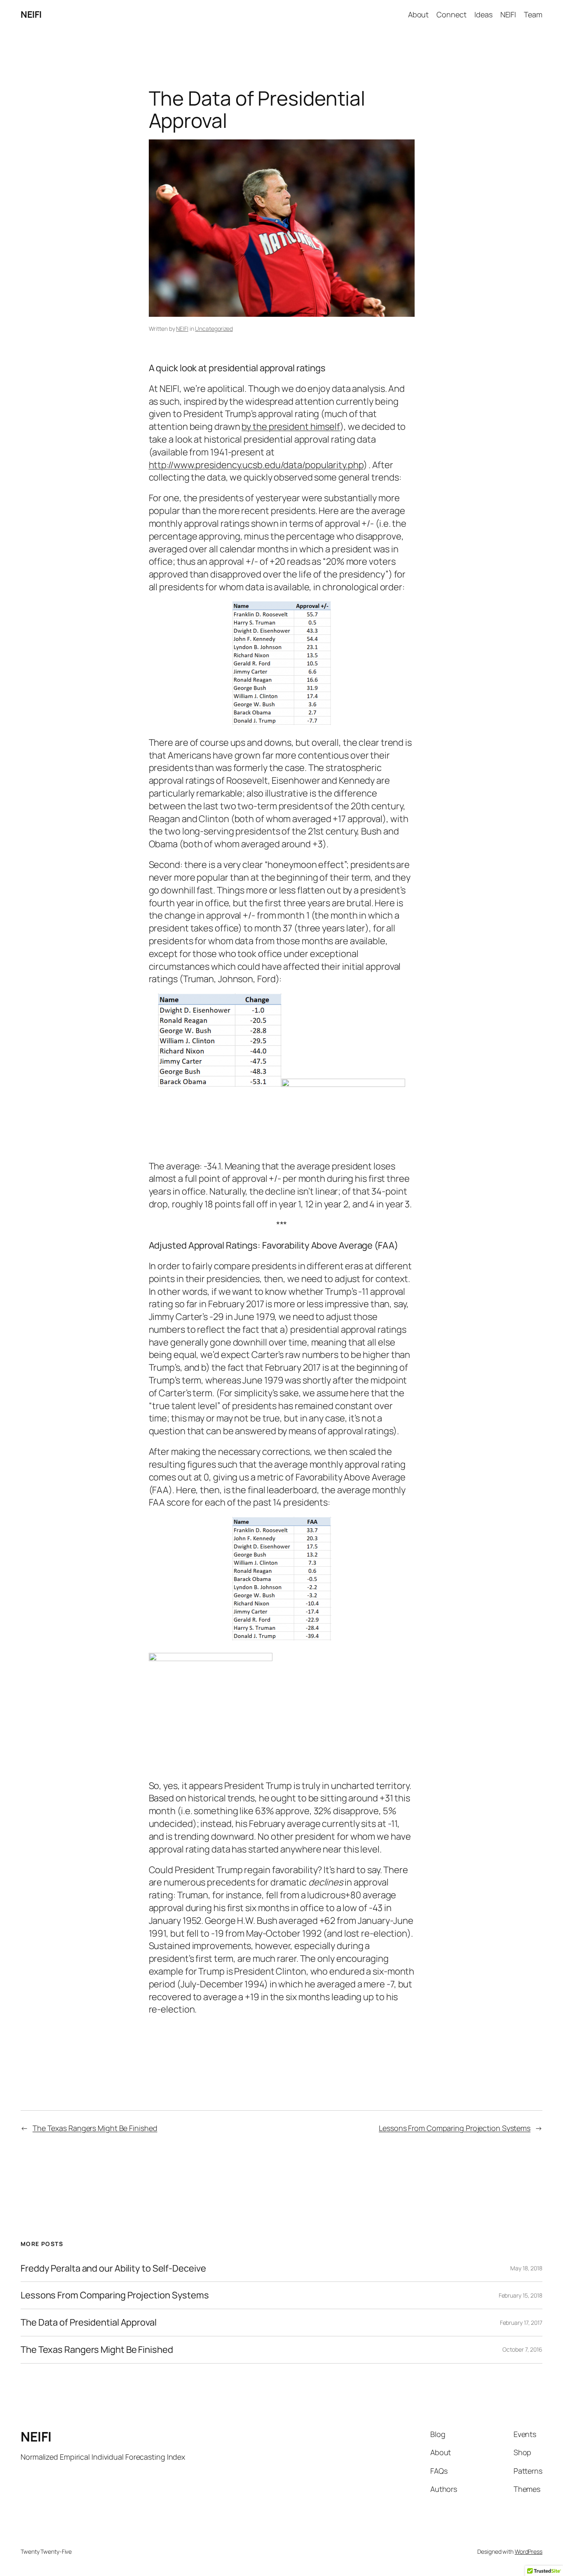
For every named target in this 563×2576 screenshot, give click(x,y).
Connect (451, 14)
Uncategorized (214, 329)
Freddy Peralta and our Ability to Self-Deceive (113, 2268)
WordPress (529, 2551)
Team (533, 14)
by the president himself (291, 427)
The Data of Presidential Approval (89, 2323)
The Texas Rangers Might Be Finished (95, 2128)
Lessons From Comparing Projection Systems (455, 2128)
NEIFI (31, 14)
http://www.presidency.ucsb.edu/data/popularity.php (256, 465)
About (419, 14)
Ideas (483, 14)
